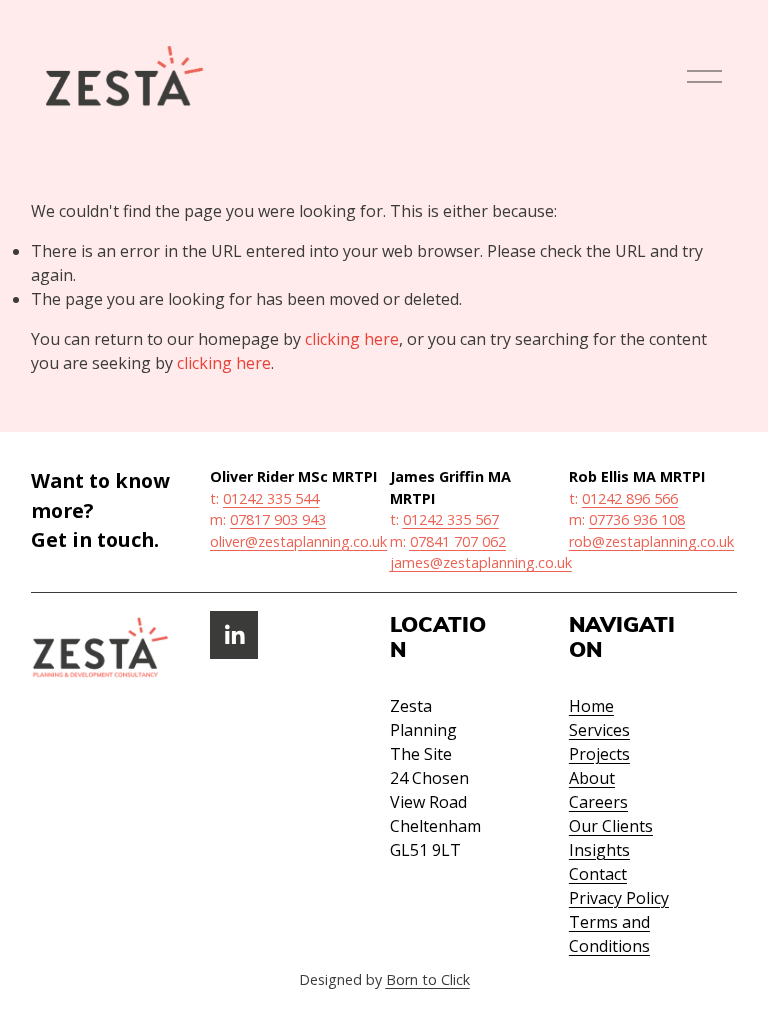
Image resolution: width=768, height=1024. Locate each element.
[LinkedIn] (234, 635)
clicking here (352, 339)
